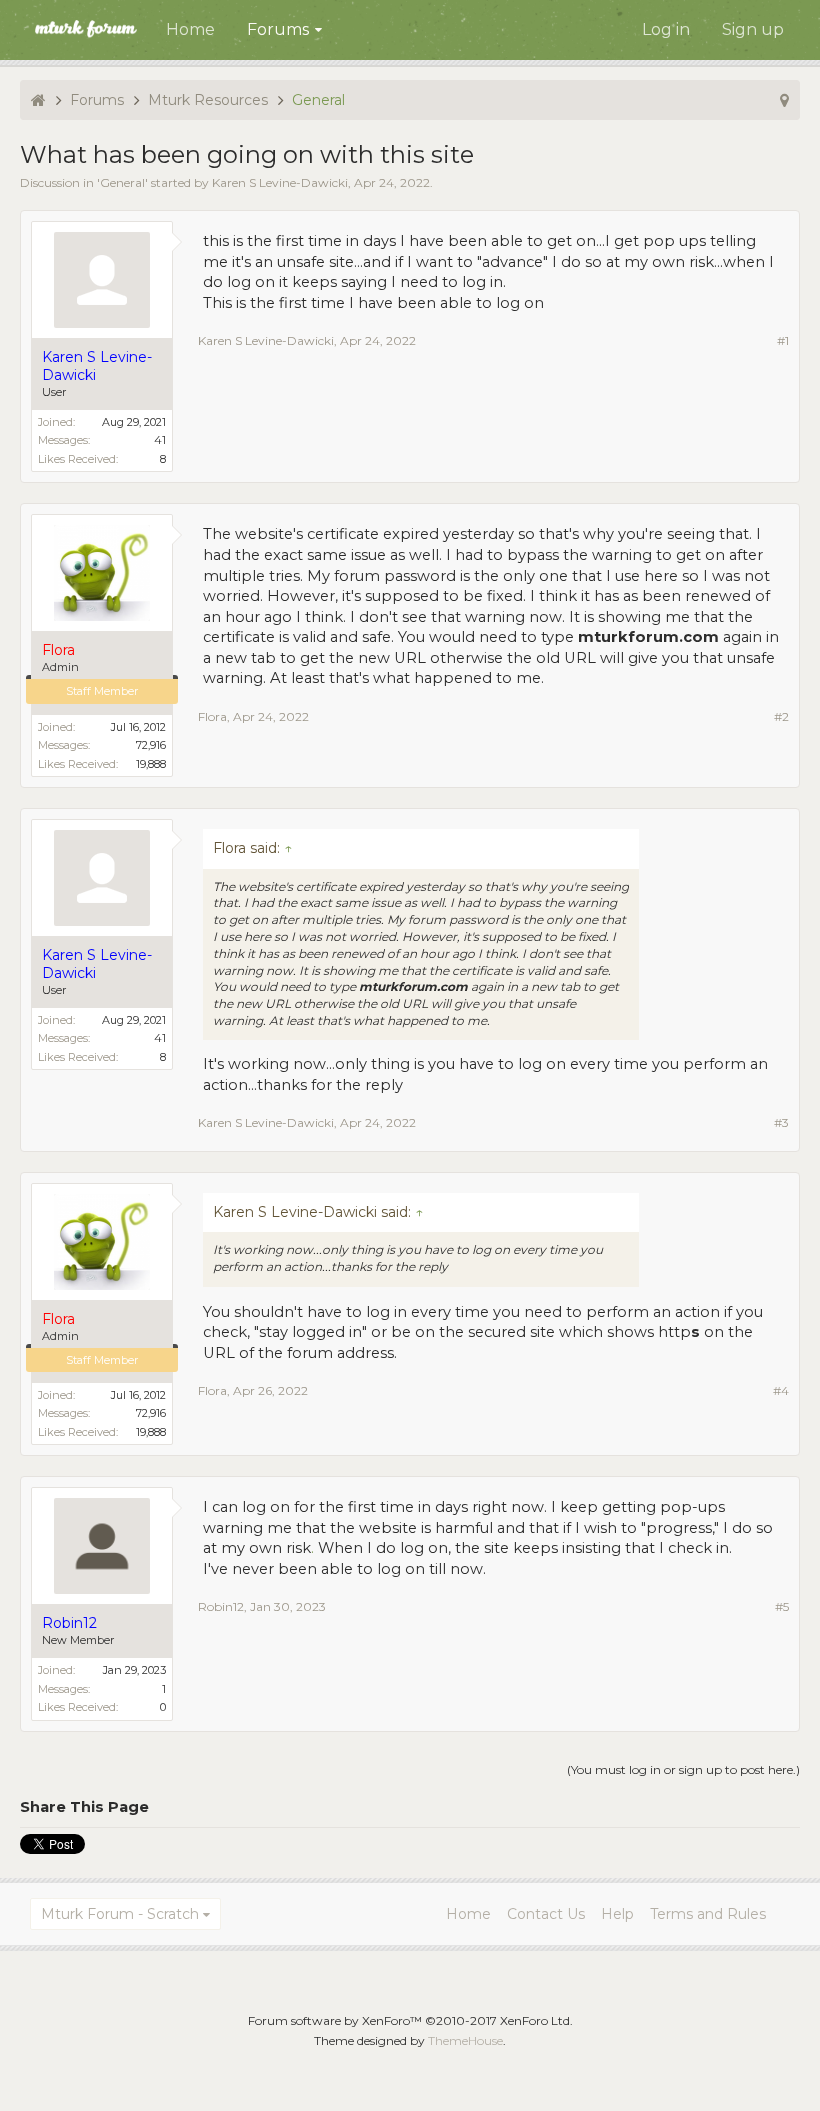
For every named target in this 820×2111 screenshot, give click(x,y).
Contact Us (546, 1914)
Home (190, 29)
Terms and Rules (708, 1914)
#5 (782, 1606)
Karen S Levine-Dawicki (280, 182)
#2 (781, 716)
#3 (781, 1122)
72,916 (151, 745)
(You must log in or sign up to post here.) (683, 1769)
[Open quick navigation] (784, 100)
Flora (212, 716)
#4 (781, 1390)
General (122, 182)
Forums (278, 29)
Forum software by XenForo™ (410, 2020)
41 (160, 440)
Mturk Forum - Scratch (120, 1914)
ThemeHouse (465, 2040)
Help (617, 1914)
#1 (783, 340)
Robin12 (221, 1606)
